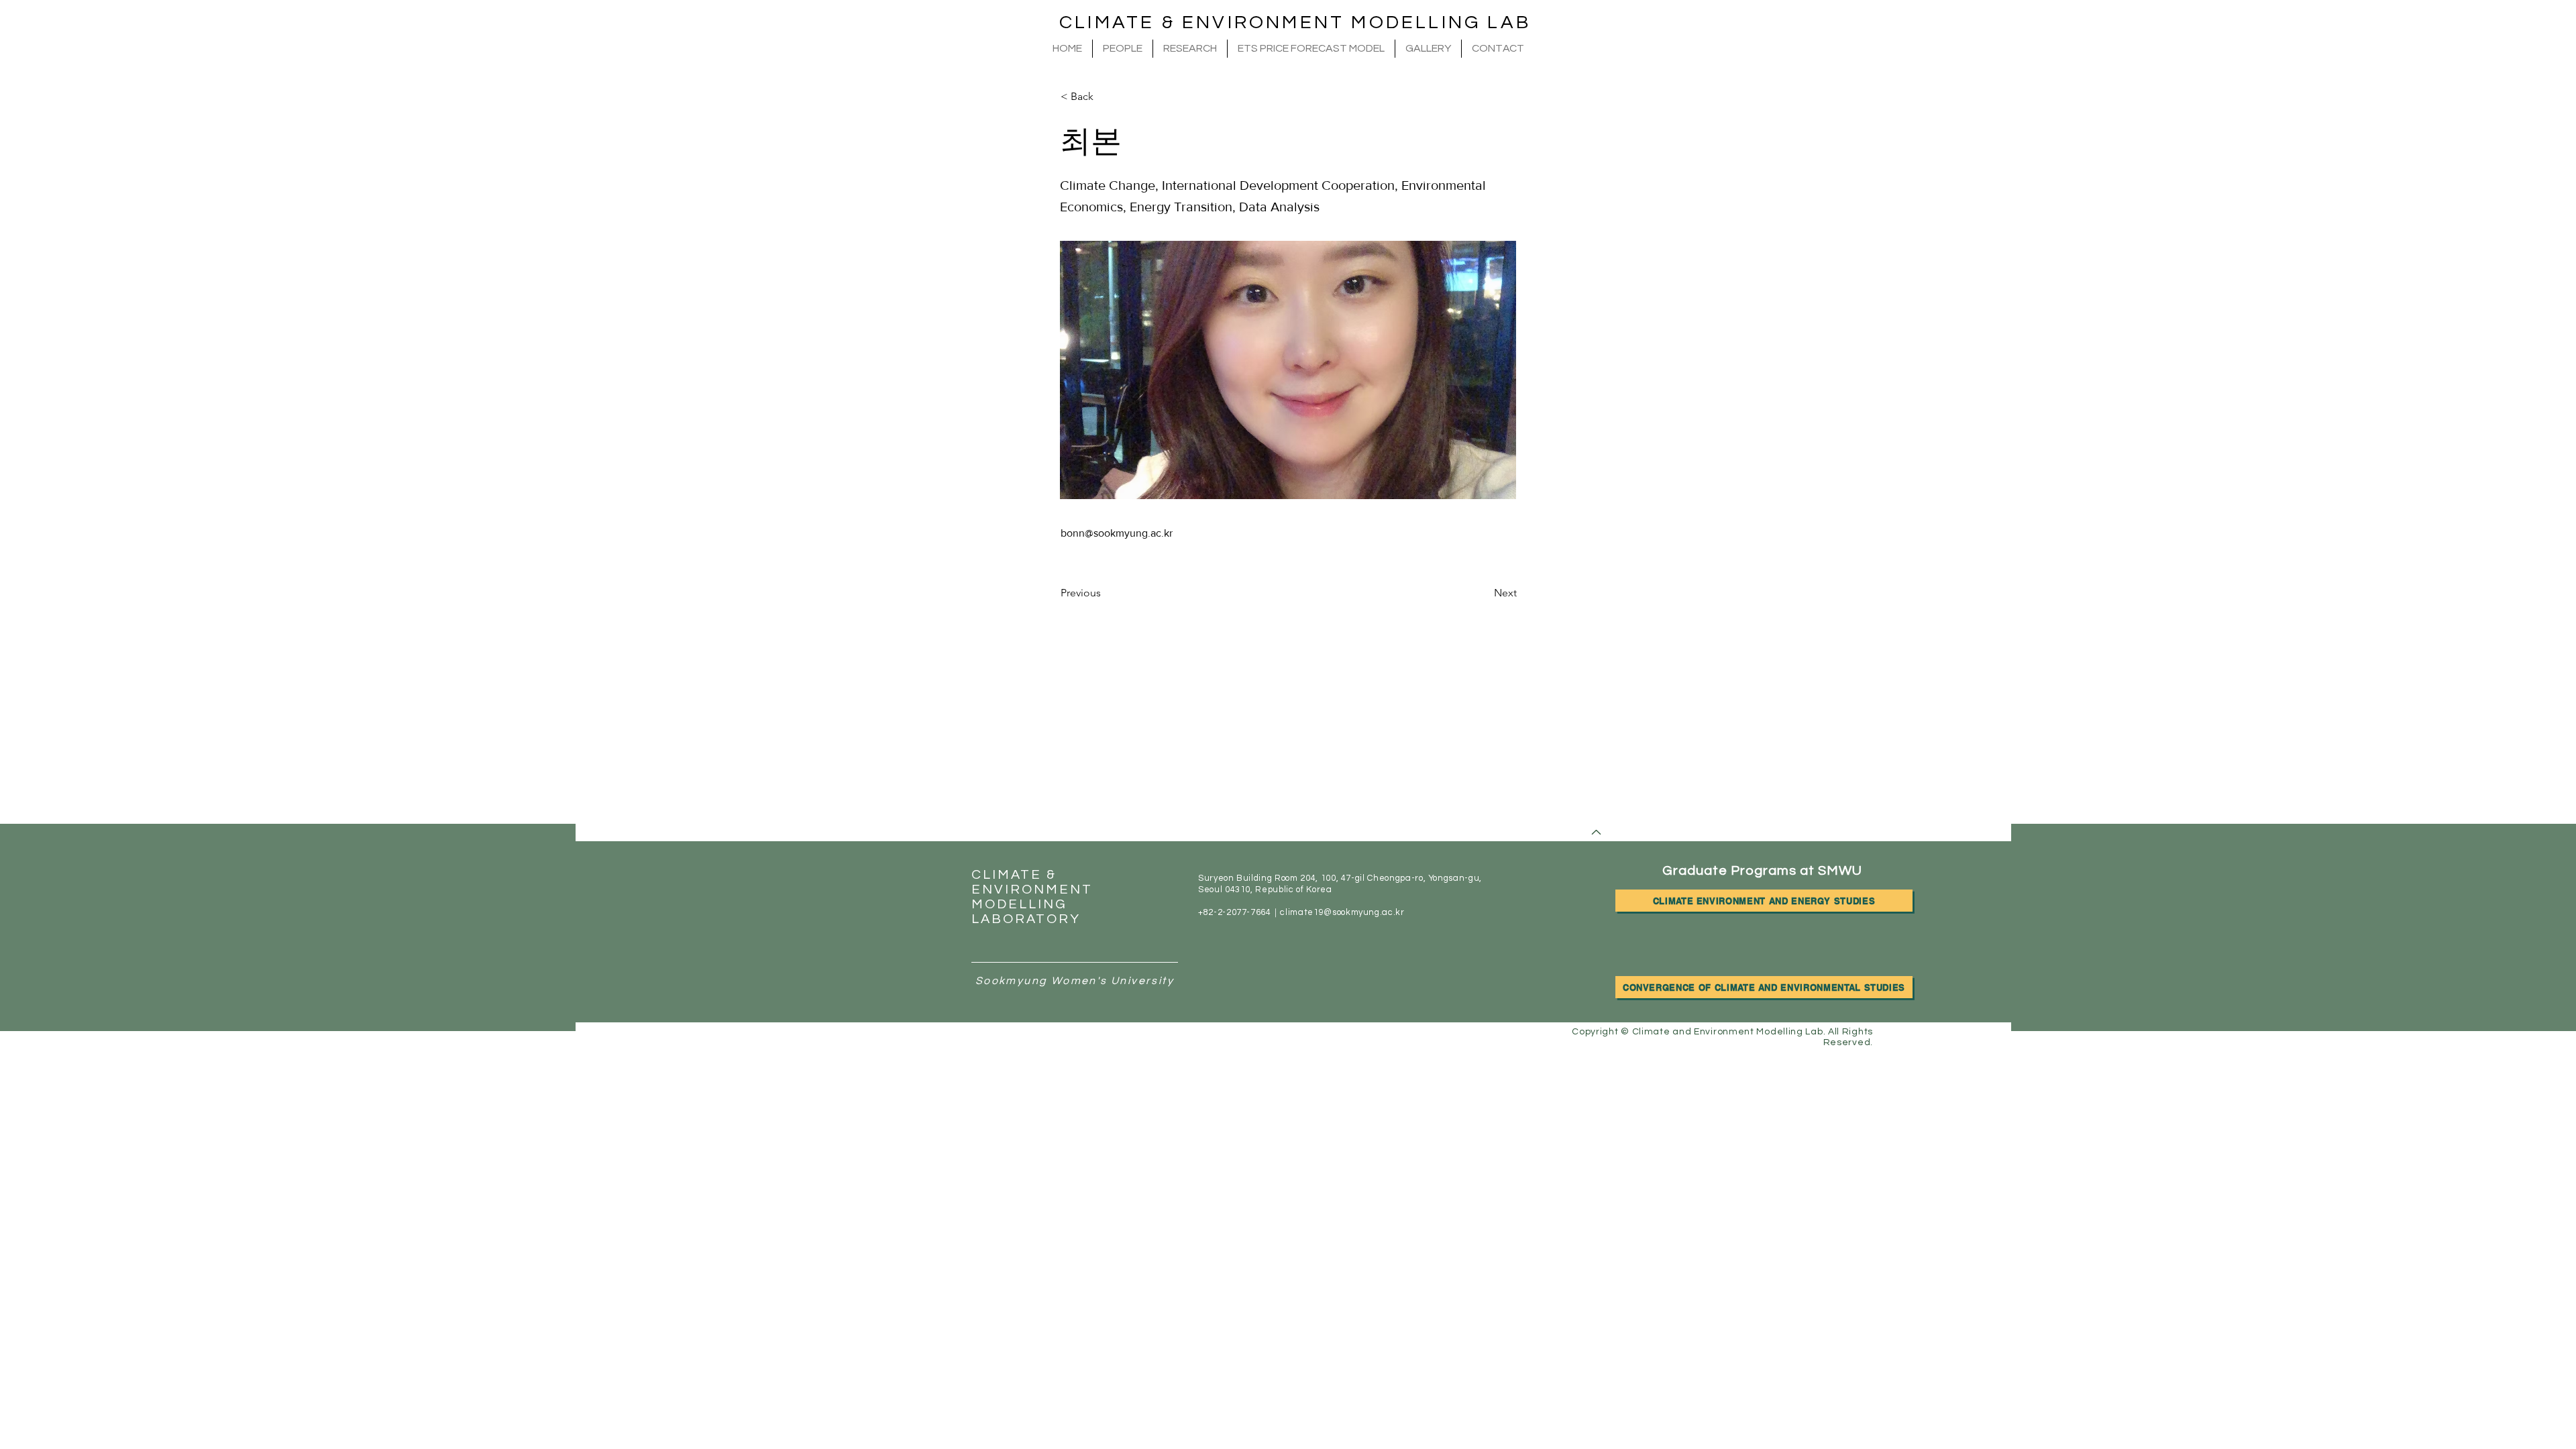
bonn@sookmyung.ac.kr (1117, 533)
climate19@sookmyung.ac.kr (1342, 912)
